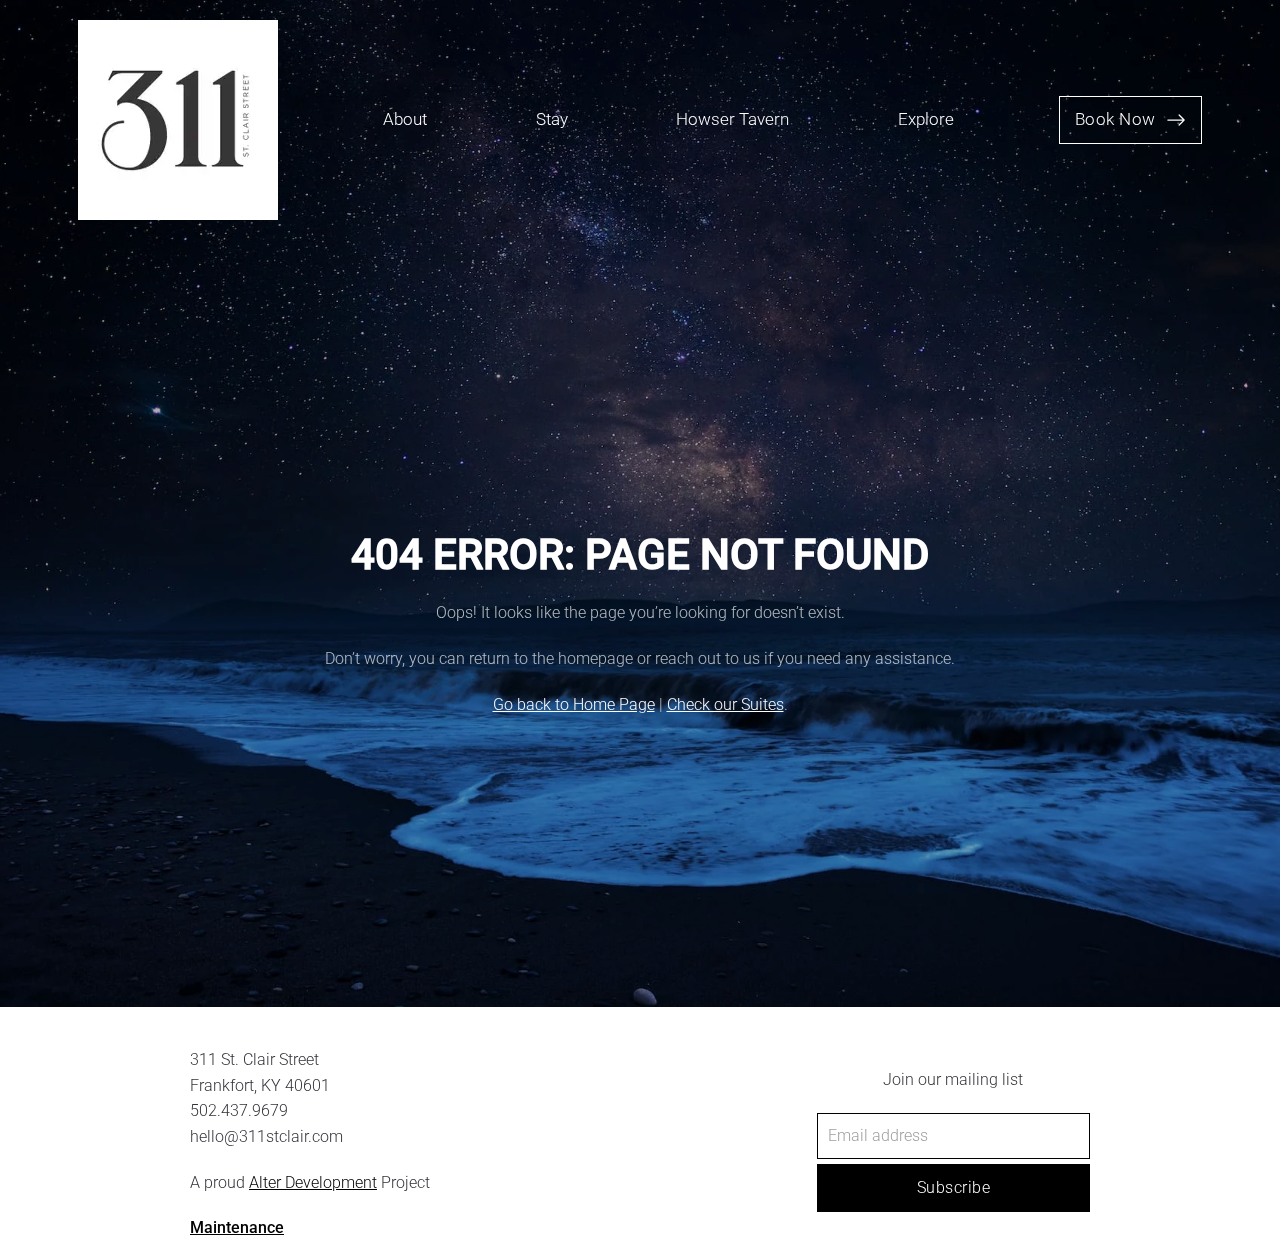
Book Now (1115, 119)
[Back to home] (178, 120)
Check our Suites (725, 704)
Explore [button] (926, 119)
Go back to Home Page (574, 704)
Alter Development (313, 1182)
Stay (552, 119)
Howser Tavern (732, 119)
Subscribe (954, 1187)
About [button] (405, 119)
